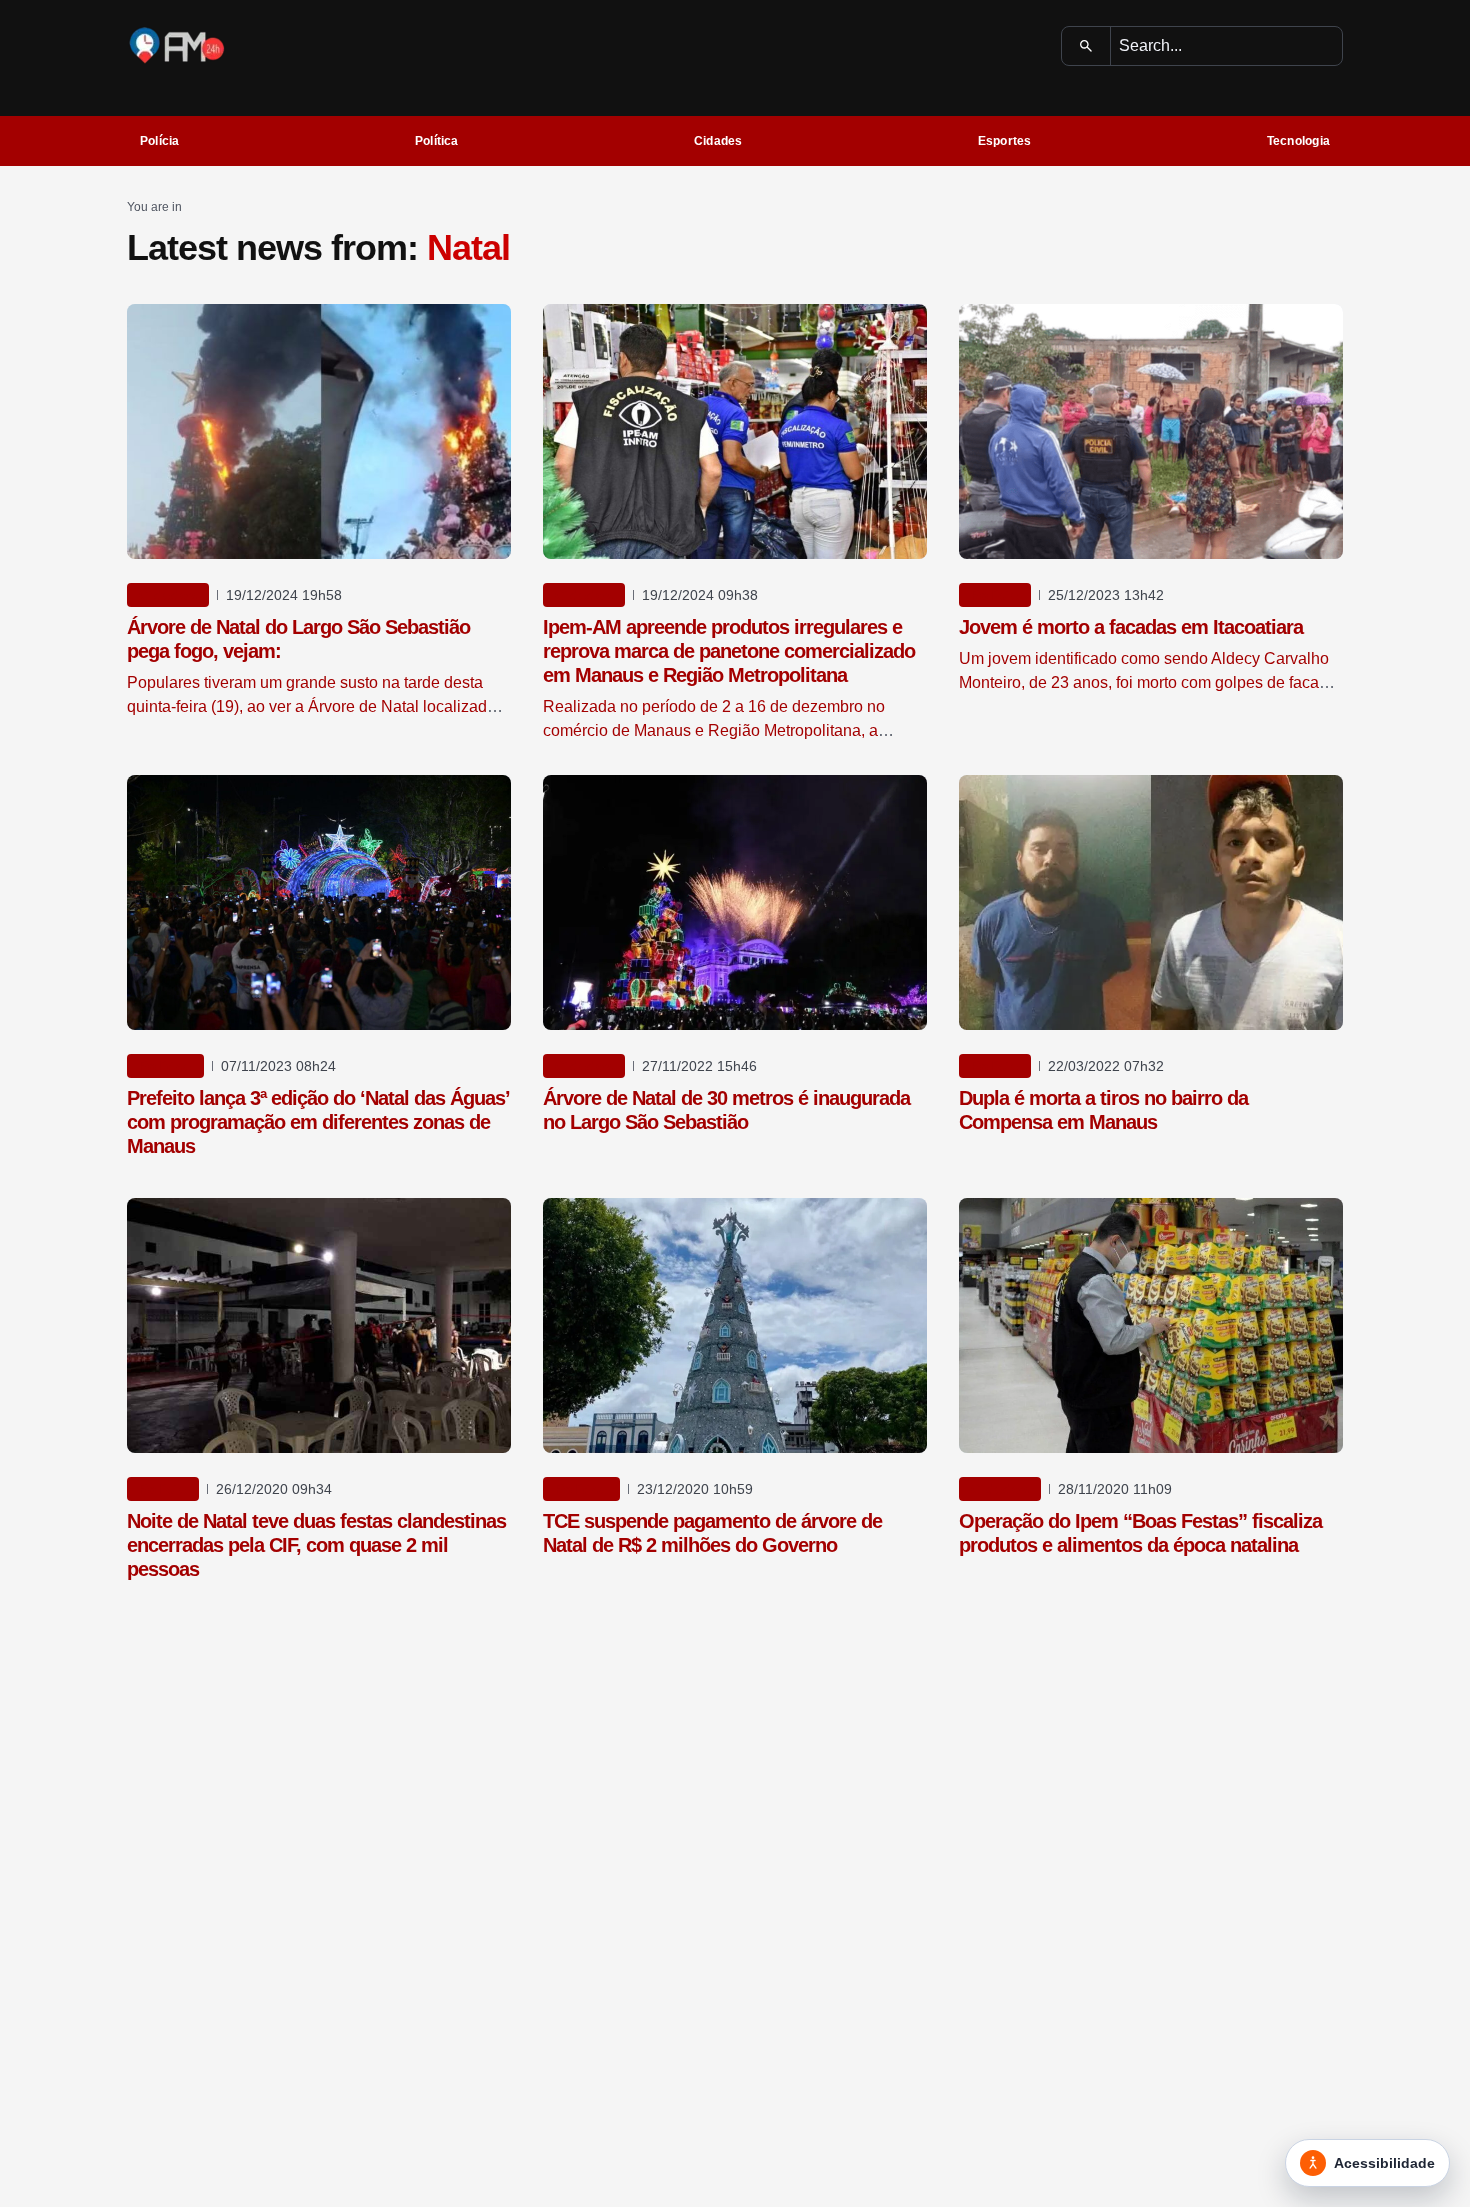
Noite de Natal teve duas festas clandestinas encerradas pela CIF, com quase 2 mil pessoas (316, 1545)
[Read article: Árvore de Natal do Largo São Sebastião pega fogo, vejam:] (319, 431)
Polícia (160, 141)
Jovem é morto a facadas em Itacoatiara (1131, 627)
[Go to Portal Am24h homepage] (177, 45)
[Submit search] (1086, 46)
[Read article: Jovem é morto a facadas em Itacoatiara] (1151, 431)
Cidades (718, 141)
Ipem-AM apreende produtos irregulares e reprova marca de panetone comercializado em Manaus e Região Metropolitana (729, 651)
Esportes (1005, 141)
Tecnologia (1298, 141)
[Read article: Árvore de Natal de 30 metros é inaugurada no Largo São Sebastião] (735, 902)
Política (437, 141)
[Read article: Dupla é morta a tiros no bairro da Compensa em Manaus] (1151, 902)
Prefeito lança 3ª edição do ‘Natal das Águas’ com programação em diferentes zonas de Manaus (318, 1122)
